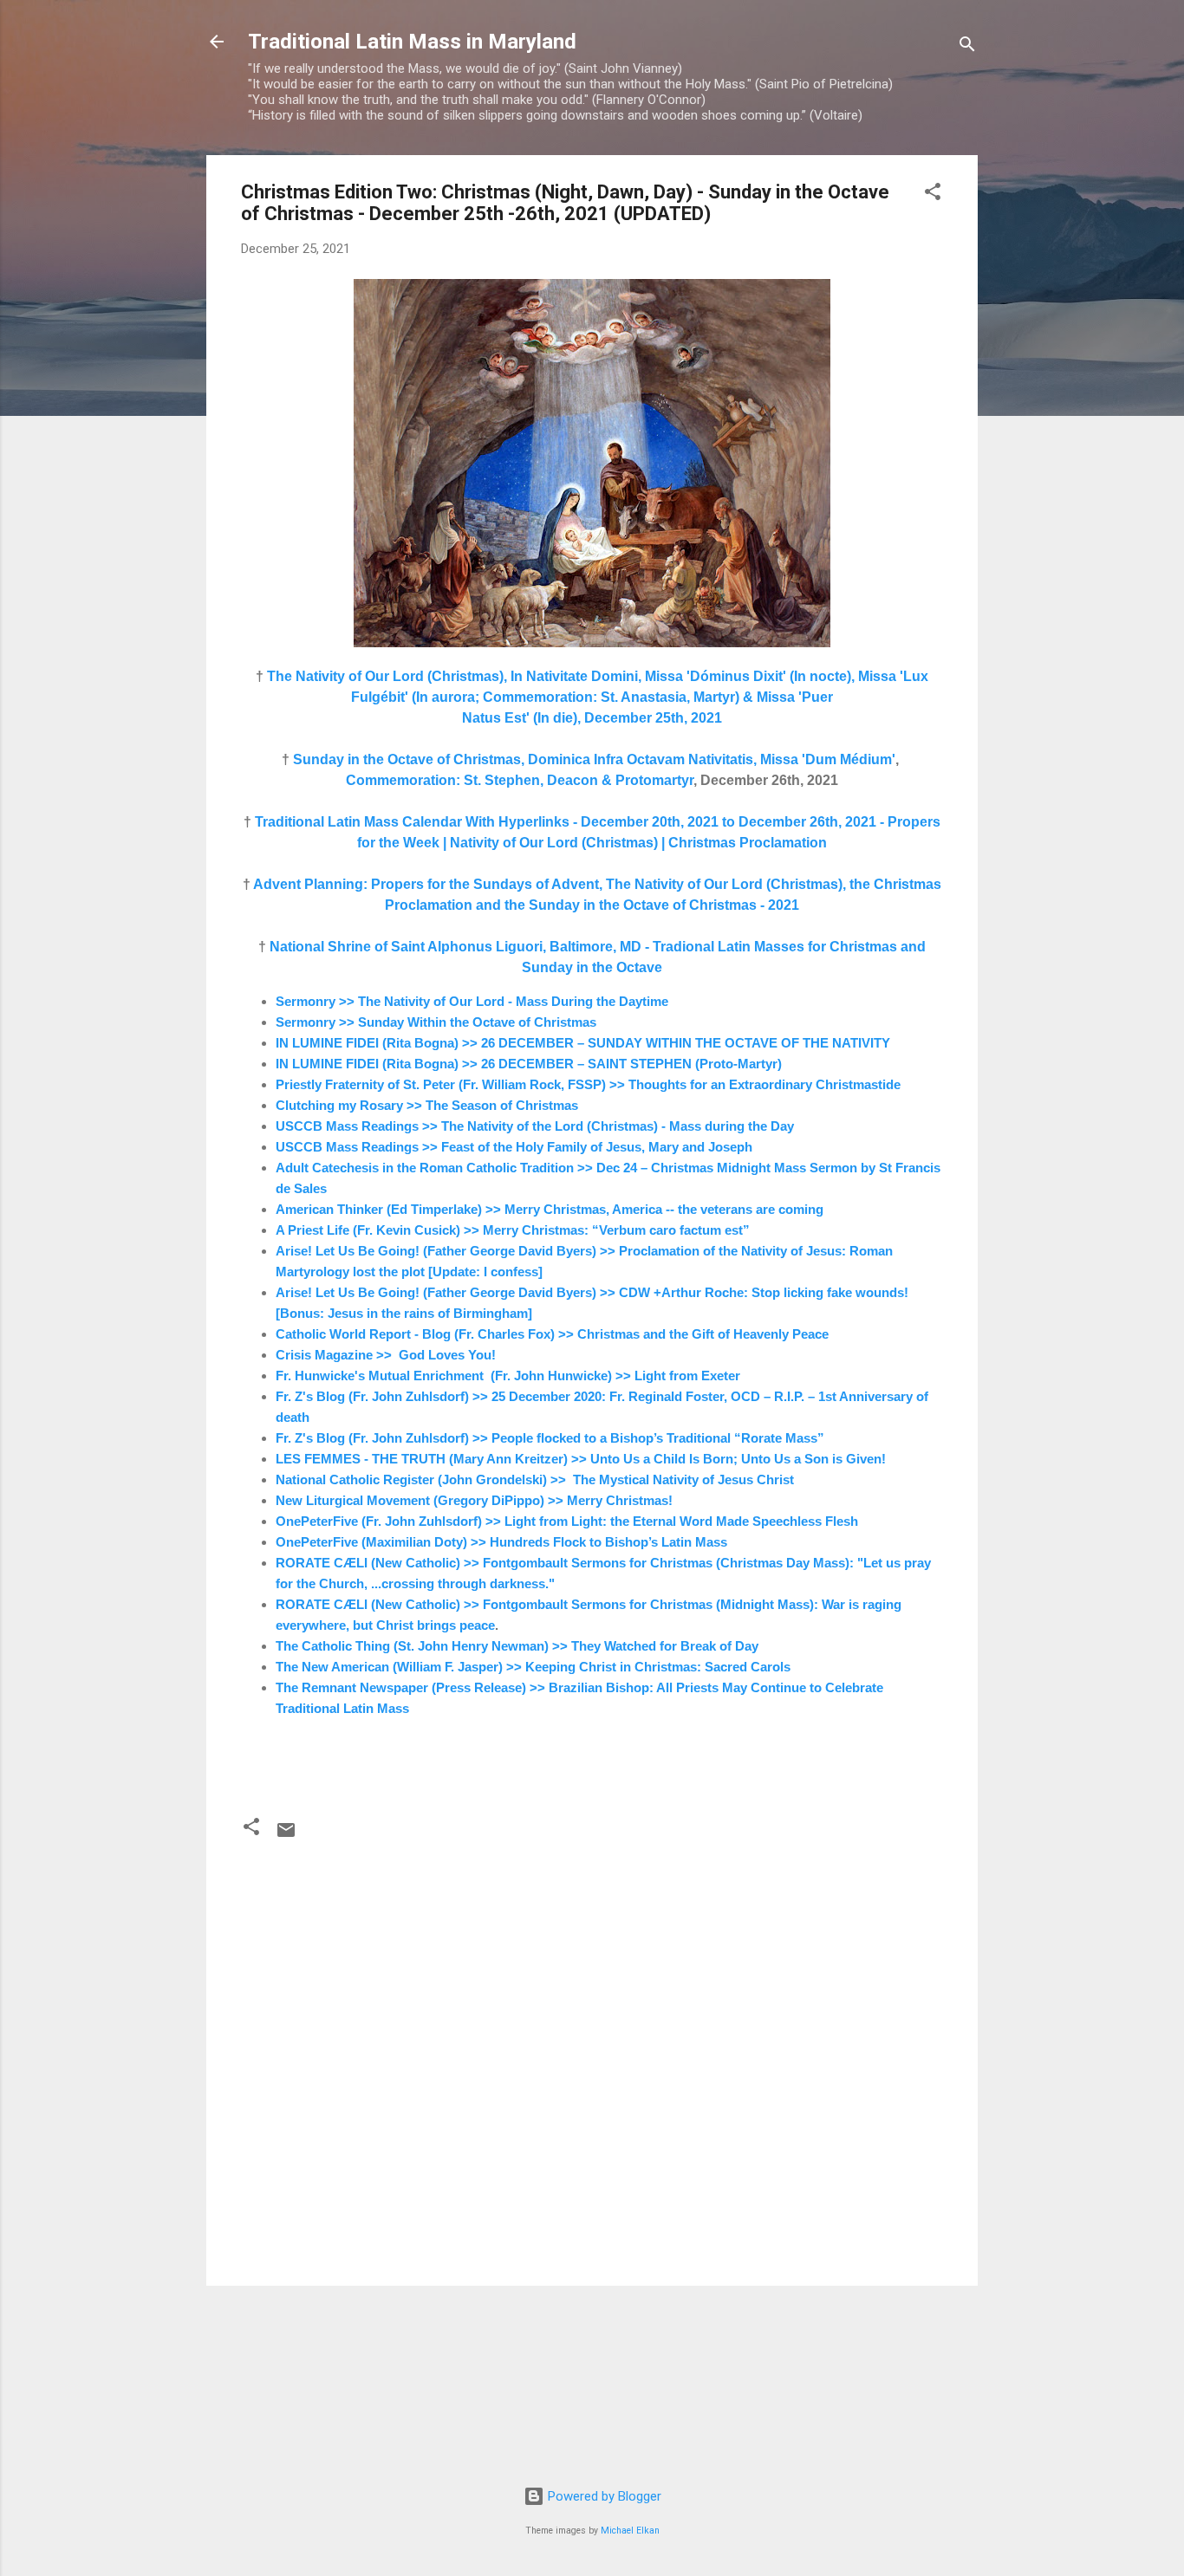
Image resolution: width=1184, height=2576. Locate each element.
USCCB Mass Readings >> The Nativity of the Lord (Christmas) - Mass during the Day (535, 1126)
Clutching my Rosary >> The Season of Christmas (427, 1105)
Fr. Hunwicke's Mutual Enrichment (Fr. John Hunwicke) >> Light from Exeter (508, 1376)
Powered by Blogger (603, 2496)
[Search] (967, 47)
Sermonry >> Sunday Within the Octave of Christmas (436, 1022)
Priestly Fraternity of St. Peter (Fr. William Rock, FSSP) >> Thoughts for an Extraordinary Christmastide (588, 1084)
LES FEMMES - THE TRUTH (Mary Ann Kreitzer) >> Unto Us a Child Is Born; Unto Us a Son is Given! (581, 1459)
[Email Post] (286, 1836)
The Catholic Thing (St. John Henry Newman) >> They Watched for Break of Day (517, 1646)
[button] (933, 195)
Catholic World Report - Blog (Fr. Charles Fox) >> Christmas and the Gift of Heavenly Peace (552, 1334)
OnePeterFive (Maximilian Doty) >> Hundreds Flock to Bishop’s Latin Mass (501, 1542)
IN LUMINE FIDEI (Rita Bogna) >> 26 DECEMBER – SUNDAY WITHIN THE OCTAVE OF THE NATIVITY (583, 1043)
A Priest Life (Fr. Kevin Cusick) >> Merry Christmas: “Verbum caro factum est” (513, 1230)
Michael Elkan (630, 2531)
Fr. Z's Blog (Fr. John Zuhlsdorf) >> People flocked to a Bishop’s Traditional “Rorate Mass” (550, 1438)
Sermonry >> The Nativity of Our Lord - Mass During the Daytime (472, 1001)
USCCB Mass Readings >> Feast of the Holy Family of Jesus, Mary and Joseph (514, 1147)
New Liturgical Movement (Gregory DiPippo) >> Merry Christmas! (474, 1500)
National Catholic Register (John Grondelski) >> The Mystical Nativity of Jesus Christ (535, 1479)
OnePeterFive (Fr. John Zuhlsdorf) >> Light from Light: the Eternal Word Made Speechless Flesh (567, 1521)
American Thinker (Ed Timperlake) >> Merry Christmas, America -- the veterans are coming (550, 1209)
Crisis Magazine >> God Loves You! (386, 1355)
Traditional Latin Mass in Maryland (412, 42)
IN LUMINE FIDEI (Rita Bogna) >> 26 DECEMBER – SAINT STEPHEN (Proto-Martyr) (529, 1064)
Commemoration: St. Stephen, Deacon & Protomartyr (520, 780)
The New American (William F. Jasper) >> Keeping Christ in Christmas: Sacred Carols (533, 1667)
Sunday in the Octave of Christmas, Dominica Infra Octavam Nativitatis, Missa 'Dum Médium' (594, 759)
